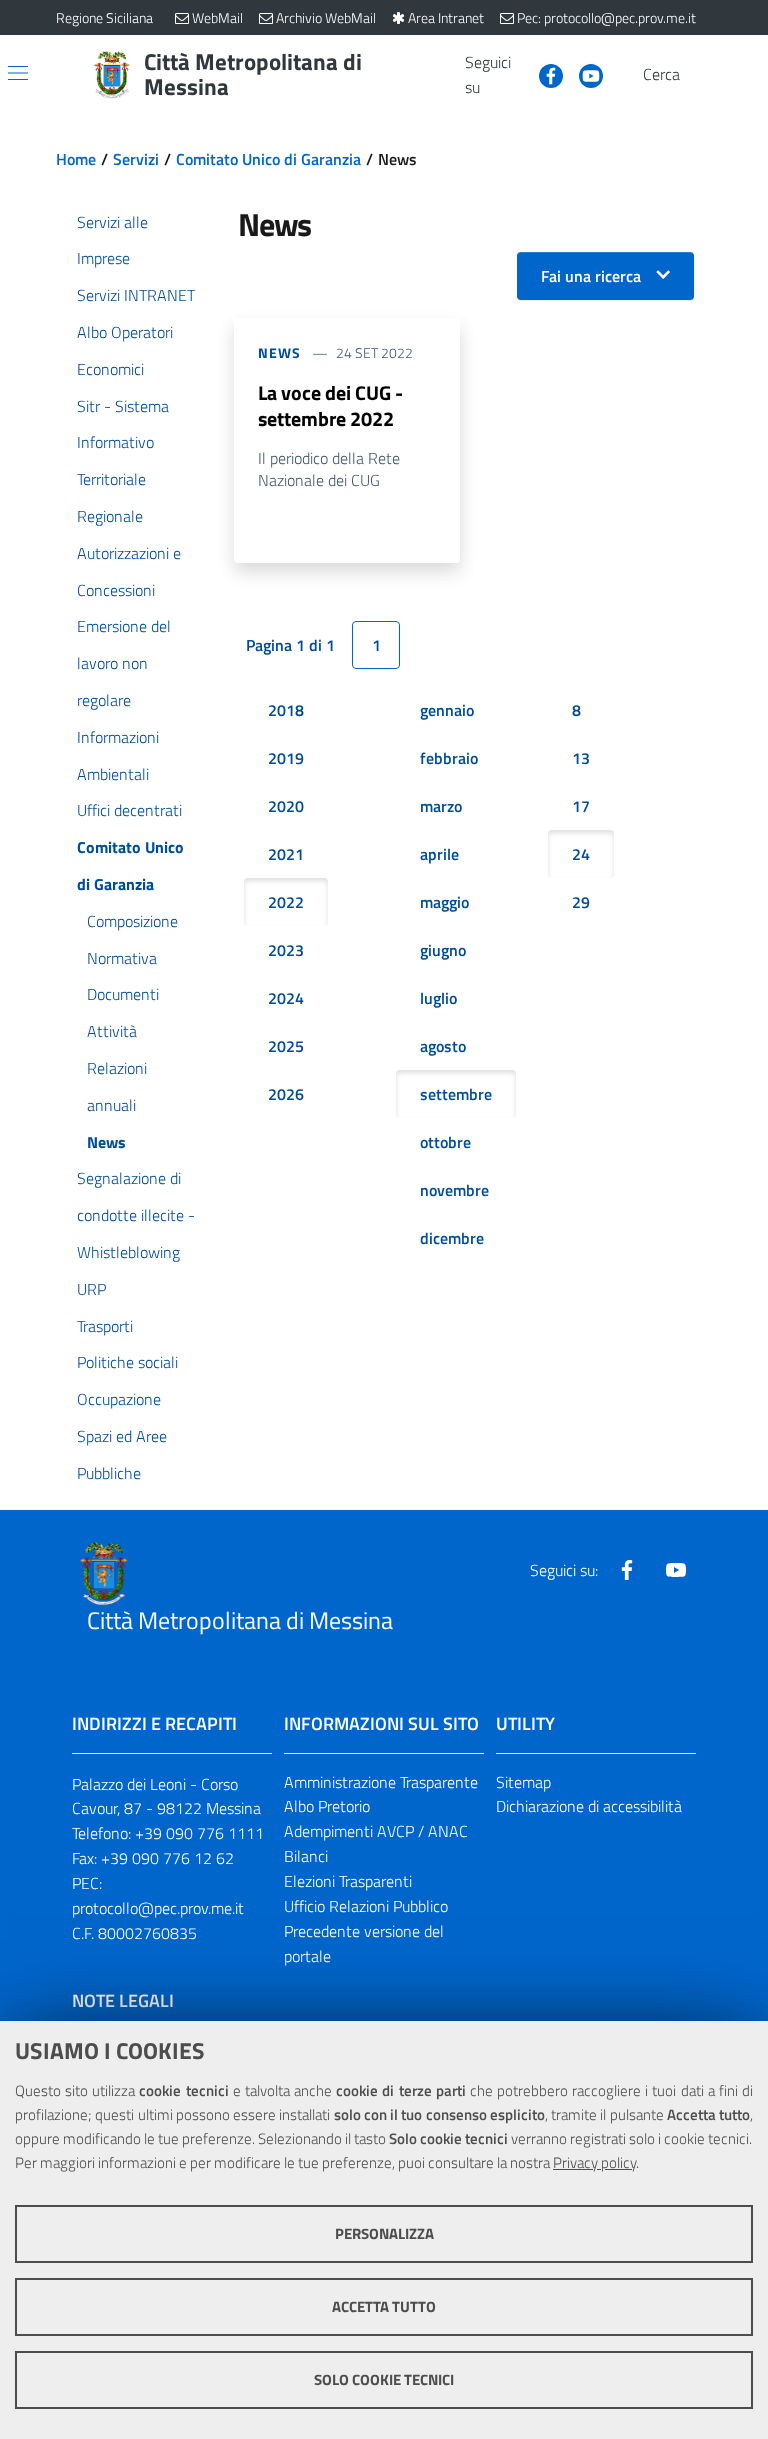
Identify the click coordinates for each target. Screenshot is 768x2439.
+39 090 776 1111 (199, 1833)
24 (581, 854)
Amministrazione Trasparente (381, 1782)
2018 (286, 710)
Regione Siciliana (104, 17)
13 (581, 758)
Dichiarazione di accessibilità (589, 1806)
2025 (286, 1046)
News (279, 352)
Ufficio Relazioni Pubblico (366, 1906)
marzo (441, 806)
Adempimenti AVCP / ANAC (376, 1831)
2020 (286, 806)
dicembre (452, 1238)
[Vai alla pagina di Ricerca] (700, 75)
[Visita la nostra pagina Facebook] (543, 74)
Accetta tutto (384, 2306)
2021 (286, 854)
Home (76, 159)
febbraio (449, 758)
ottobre (445, 1142)
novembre (454, 1190)
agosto (443, 1046)
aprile (439, 854)
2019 (286, 758)
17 (581, 806)
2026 (286, 1094)
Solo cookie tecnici (384, 2379)
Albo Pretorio (327, 1806)
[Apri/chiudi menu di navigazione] (18, 73)
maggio (444, 902)
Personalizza (384, 2233)
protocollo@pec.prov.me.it (158, 1908)
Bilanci (306, 1856)
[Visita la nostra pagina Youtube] (583, 74)
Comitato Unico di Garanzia (268, 159)
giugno (443, 950)
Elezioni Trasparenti (348, 1881)
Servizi (136, 159)
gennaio (447, 710)
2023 (286, 950)
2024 (286, 998)
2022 (286, 902)
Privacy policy (594, 2162)
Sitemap (523, 1782)
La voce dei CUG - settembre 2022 (330, 405)
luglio (438, 998)
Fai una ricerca (591, 276)
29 (581, 902)
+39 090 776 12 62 (167, 1858)
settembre (456, 1094)
